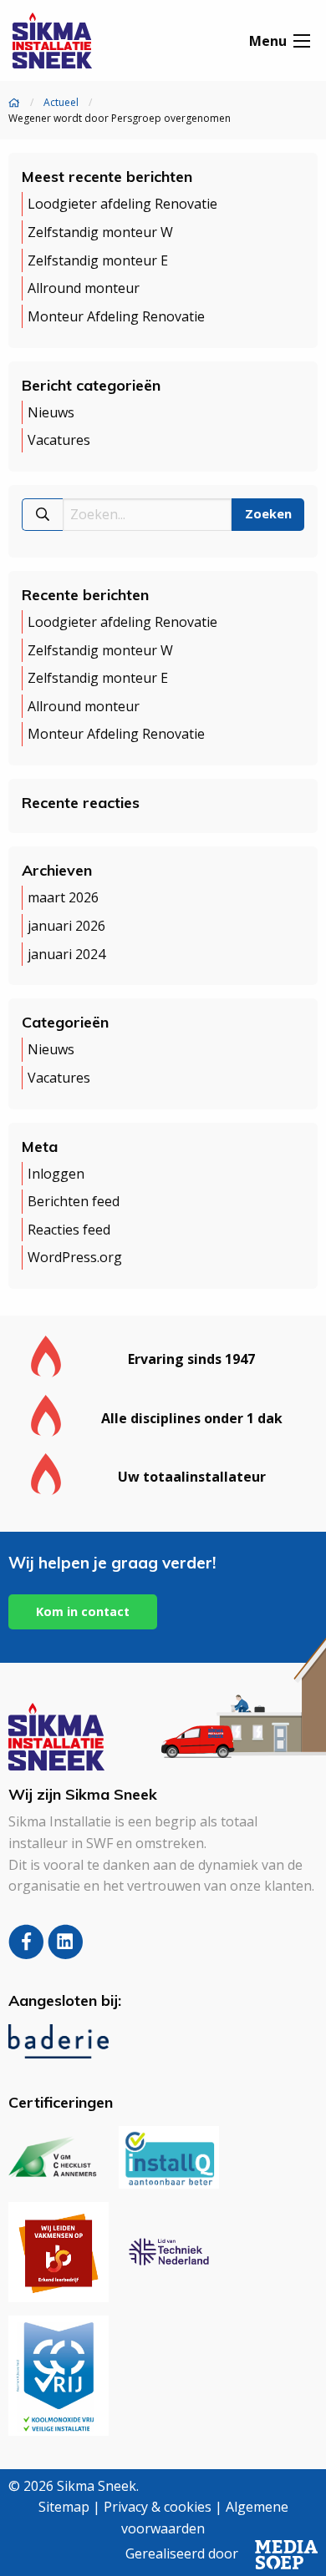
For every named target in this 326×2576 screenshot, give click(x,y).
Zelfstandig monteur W (100, 232)
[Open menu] (302, 41)
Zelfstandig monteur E (98, 260)
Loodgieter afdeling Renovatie (122, 205)
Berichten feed (74, 1201)
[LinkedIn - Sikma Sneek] (66, 1953)
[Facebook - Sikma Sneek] (28, 1953)
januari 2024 (66, 954)
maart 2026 (63, 898)
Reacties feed (69, 1230)
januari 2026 (66, 926)
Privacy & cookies (158, 2507)
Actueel (61, 102)
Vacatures (59, 440)
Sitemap (64, 2507)
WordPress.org (75, 1258)
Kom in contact (83, 1611)
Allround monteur (84, 288)
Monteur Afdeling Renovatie (116, 316)
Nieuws (51, 412)
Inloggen (56, 1174)
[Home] (14, 102)
